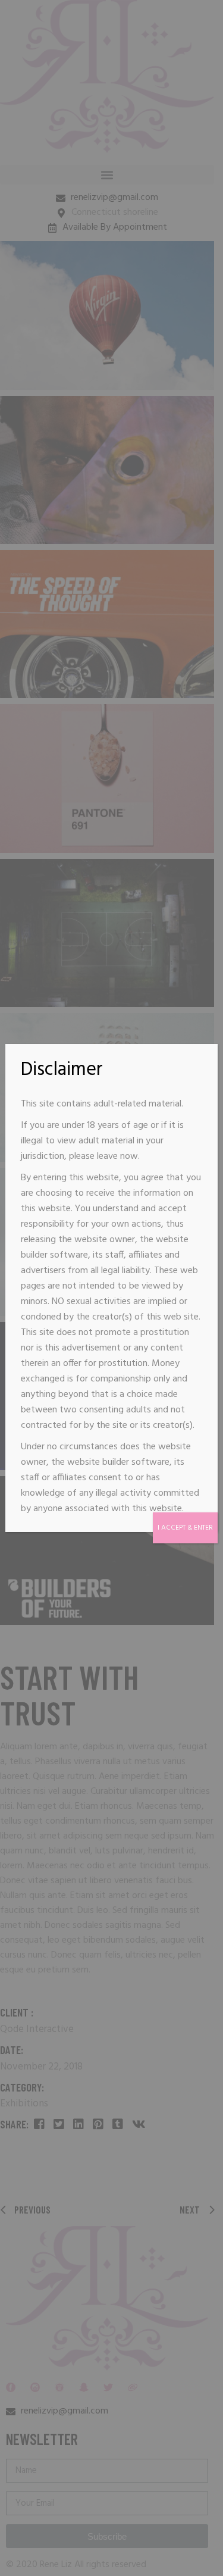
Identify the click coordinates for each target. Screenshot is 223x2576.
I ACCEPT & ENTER (185, 1528)
